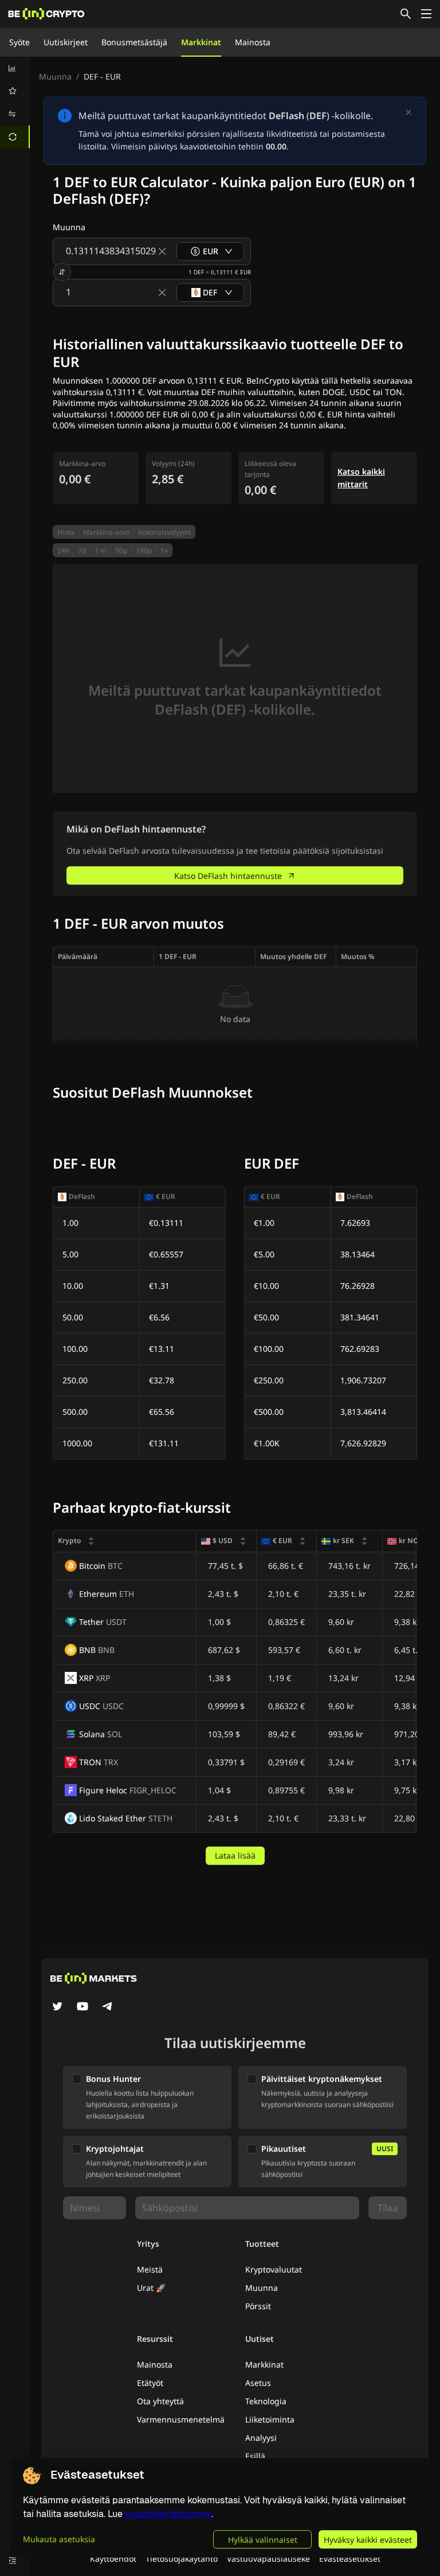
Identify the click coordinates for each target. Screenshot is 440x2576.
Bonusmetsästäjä (134, 42)
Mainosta (253, 42)
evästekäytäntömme (168, 2514)
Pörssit (258, 2306)
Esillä (255, 2456)
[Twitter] (57, 2007)
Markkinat (201, 42)
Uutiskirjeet (66, 42)
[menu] (15, 102)
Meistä (150, 2269)
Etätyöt (150, 2383)
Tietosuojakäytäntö (182, 2559)
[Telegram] (108, 2007)
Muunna (55, 76)
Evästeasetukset (350, 2559)
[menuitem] (15, 68)
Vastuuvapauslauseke (268, 2559)
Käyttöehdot (113, 2559)
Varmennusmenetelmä (181, 2419)
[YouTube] (82, 2007)
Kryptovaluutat (274, 2269)
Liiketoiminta (270, 2419)
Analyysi (261, 2438)
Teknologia (266, 2401)
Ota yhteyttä (160, 2401)
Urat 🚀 (151, 2288)
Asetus (258, 2383)
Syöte (19, 42)
